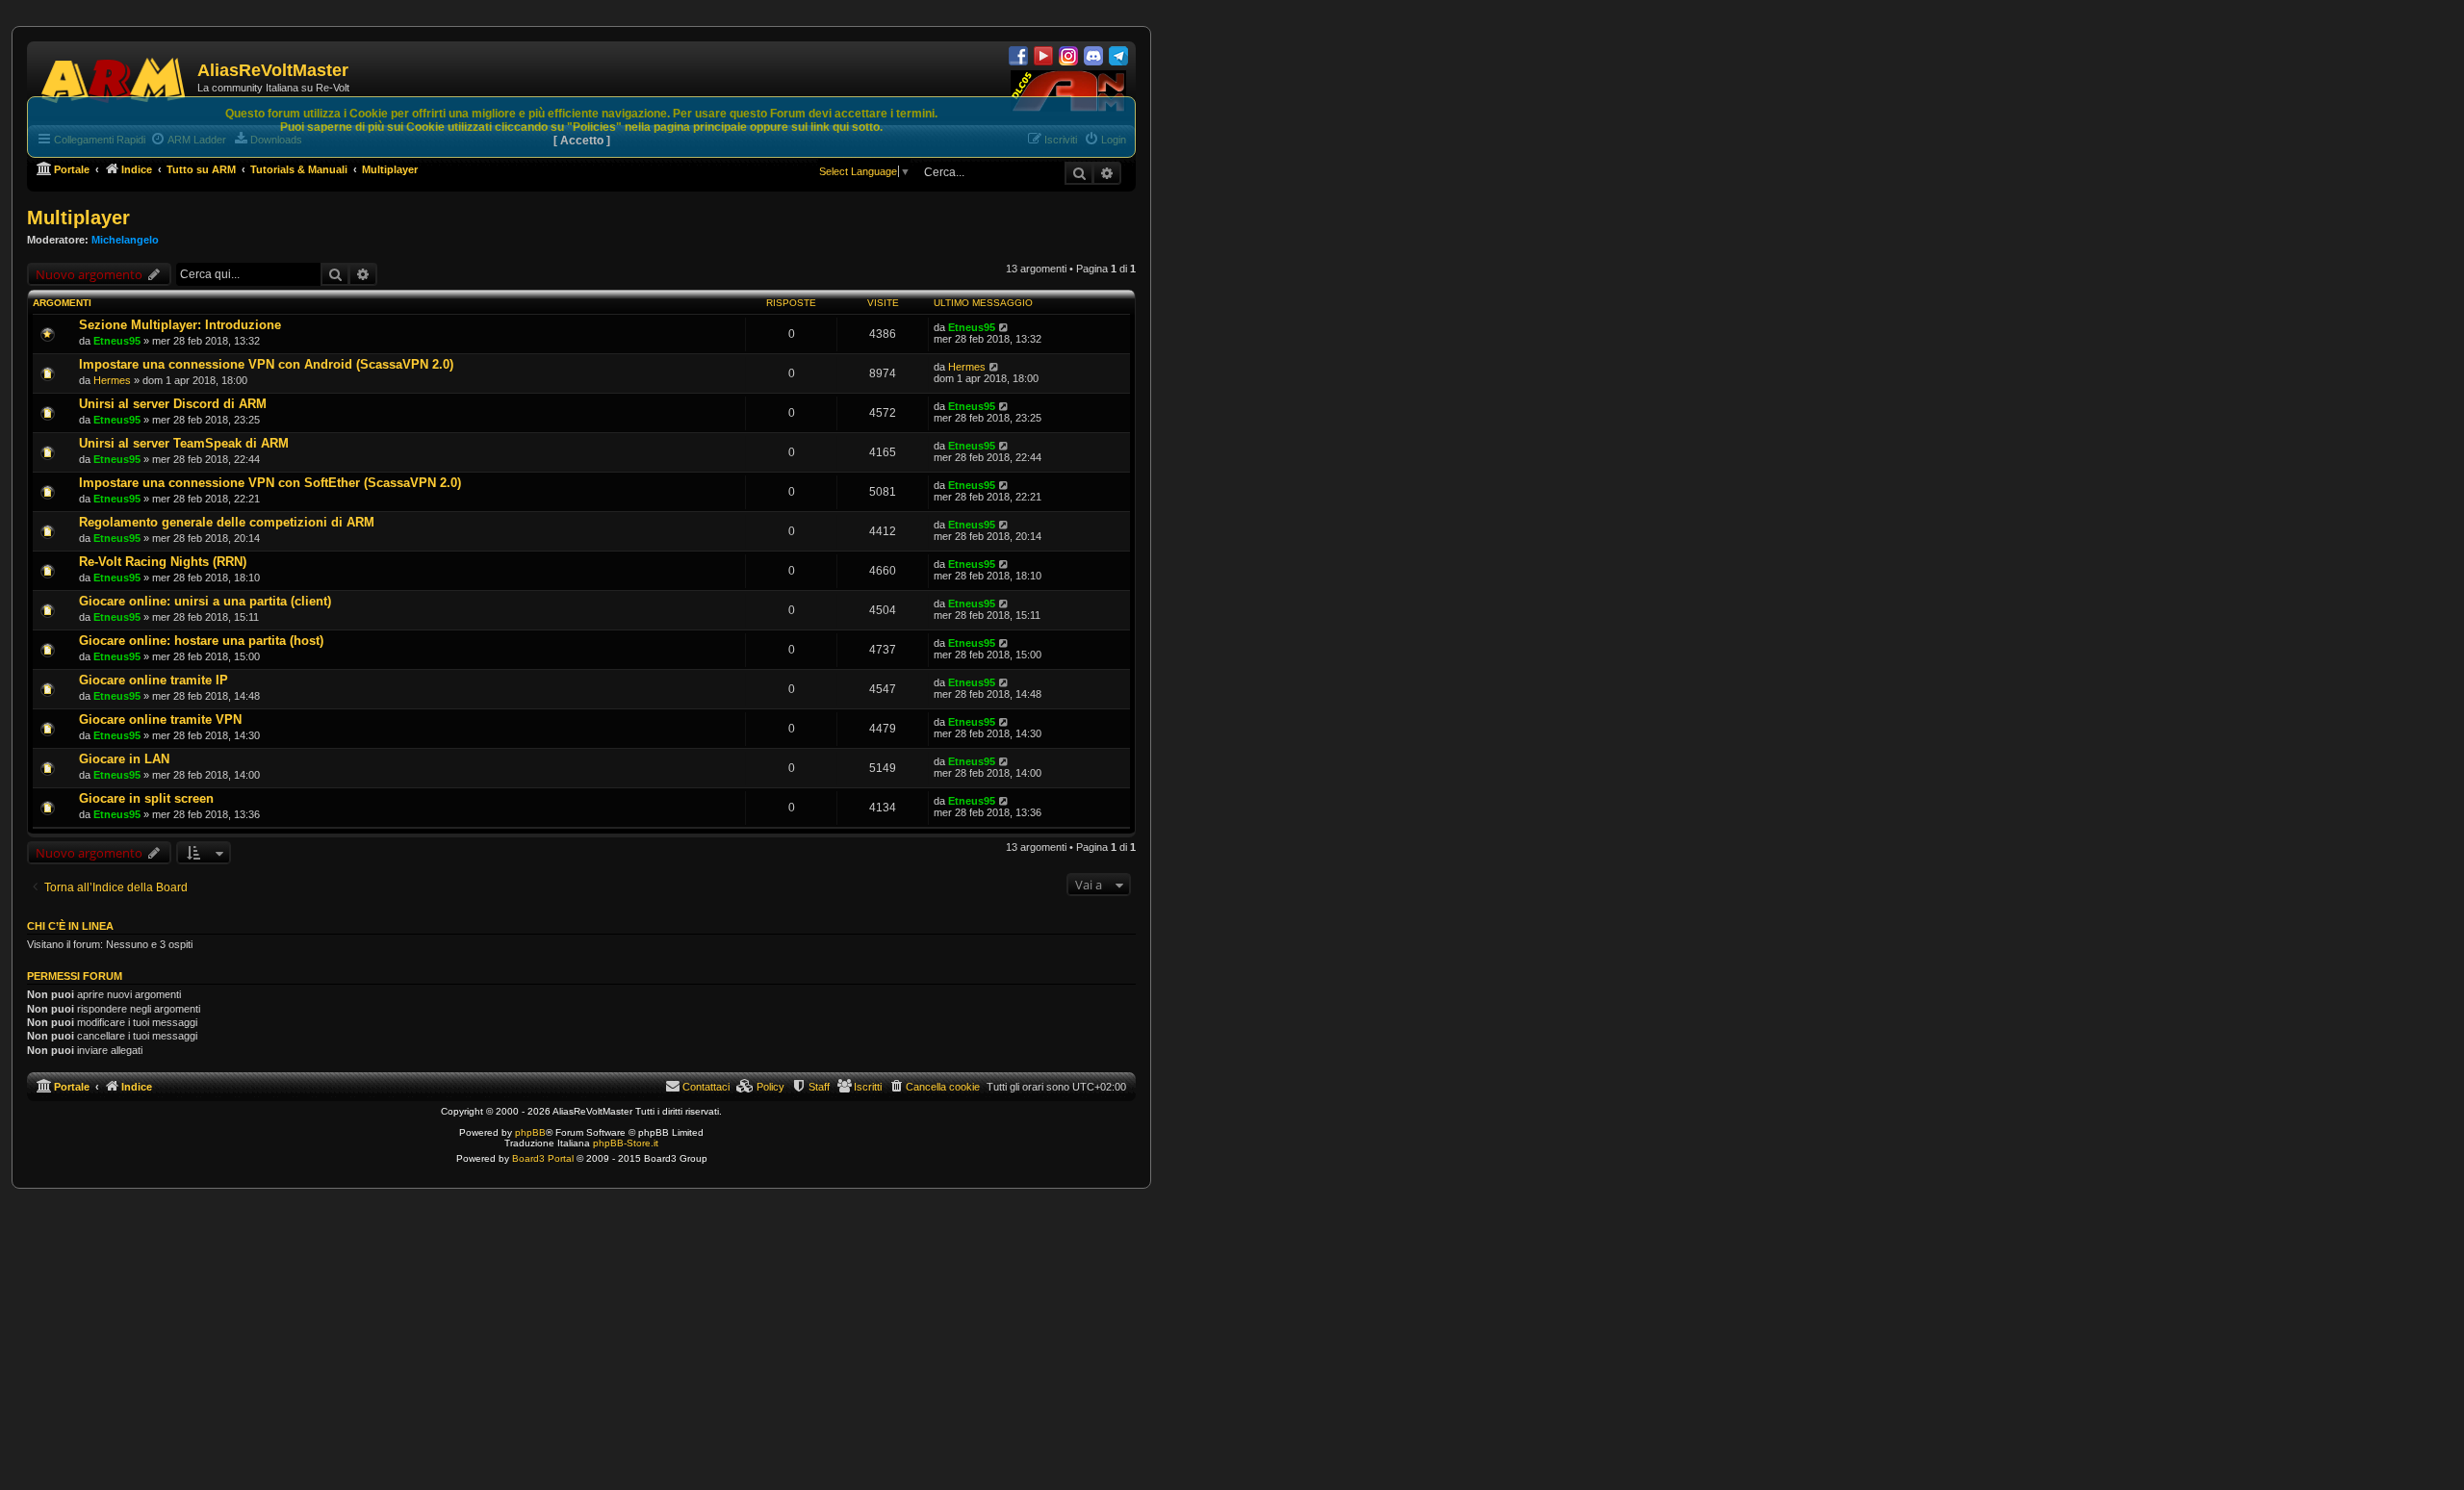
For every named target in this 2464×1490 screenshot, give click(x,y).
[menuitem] (934, 1087)
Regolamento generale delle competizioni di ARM (227, 522)
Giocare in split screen (146, 798)
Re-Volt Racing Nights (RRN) (163, 562)
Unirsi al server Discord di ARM (173, 404)
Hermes (112, 380)
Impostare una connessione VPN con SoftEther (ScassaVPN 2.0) (270, 483)
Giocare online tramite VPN (160, 719)
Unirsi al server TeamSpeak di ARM (184, 443)
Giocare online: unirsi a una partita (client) (205, 601)
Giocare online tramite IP (154, 680)
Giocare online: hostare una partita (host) (201, 641)
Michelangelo (125, 240)
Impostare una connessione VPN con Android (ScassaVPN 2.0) (266, 364)
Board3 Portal (543, 1158)
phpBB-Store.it (626, 1143)
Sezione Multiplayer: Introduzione (180, 325)
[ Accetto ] (582, 141)
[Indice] (115, 77)
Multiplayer (78, 218)
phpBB (530, 1132)
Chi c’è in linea (70, 926)
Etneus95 (117, 341)
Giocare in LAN (124, 759)
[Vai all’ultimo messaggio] (1004, 327)
